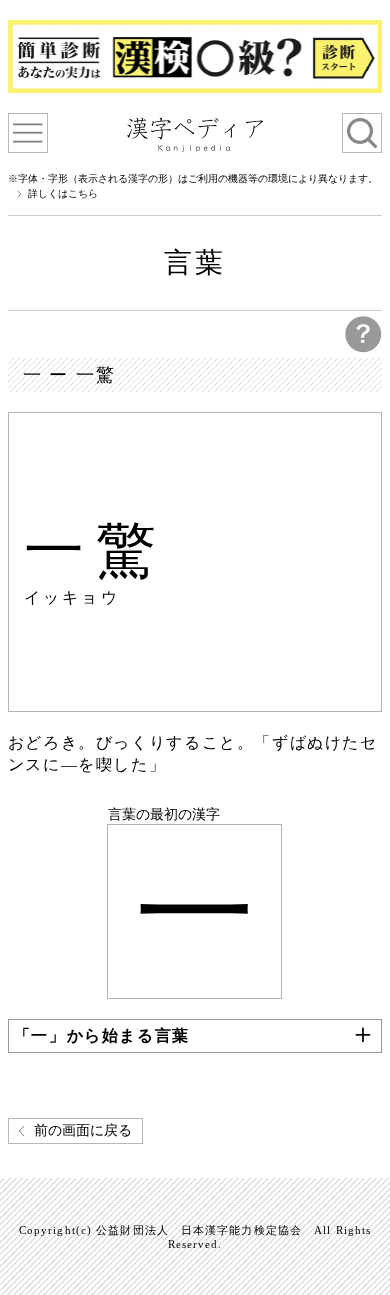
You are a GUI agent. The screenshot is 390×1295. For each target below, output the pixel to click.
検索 (362, 133)
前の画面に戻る (83, 1130)
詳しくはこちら (63, 194)
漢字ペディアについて (28, 133)
